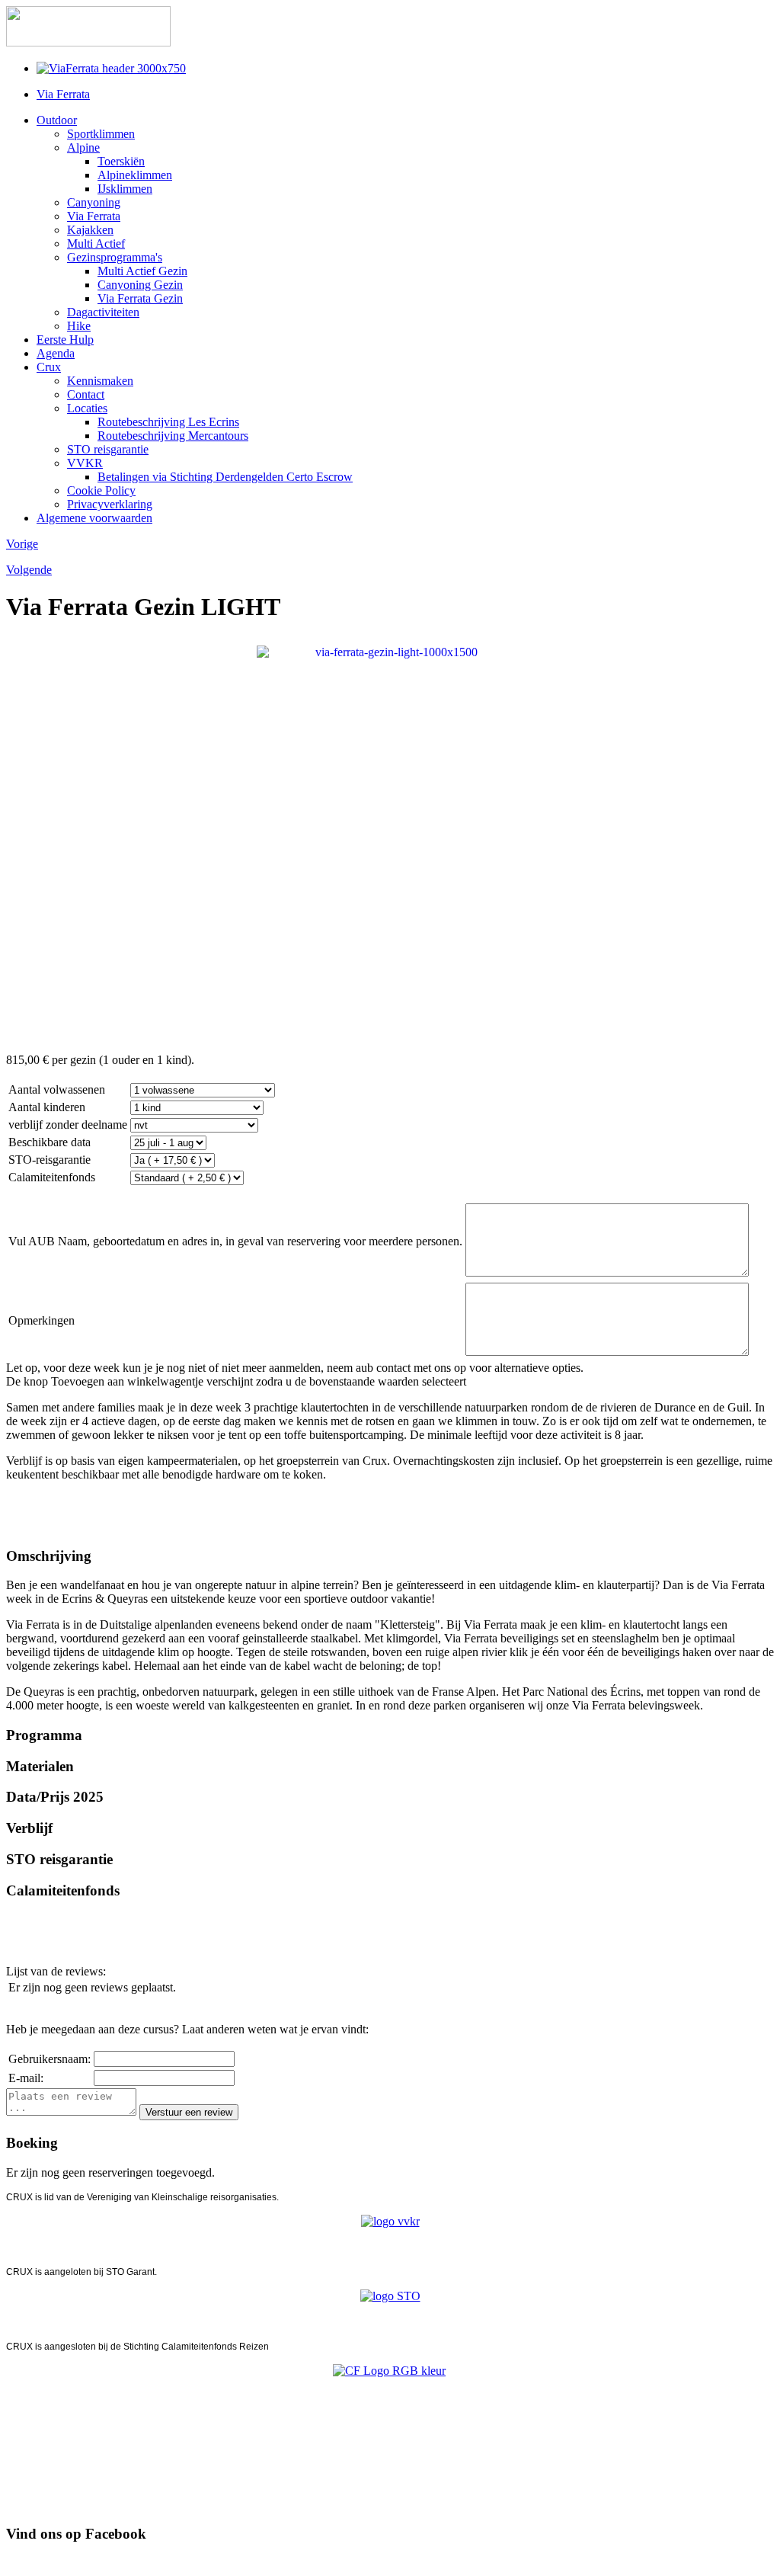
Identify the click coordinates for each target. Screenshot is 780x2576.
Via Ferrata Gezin (140, 298)
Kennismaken (100, 381)
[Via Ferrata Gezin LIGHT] (390, 844)
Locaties (87, 408)
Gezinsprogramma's (115, 257)
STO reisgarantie (108, 449)
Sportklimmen (101, 134)
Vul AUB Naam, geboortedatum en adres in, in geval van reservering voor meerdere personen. (235, 1241)
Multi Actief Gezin (142, 271)
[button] (390, 1556)
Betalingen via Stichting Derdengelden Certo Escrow (225, 477)
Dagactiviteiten (103, 312)
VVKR (85, 463)
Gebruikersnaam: (50, 2059)
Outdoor (57, 120)
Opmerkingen (42, 1320)
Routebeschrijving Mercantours (173, 436)
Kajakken (90, 230)
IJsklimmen (125, 189)
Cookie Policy (101, 490)
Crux (49, 367)
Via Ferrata (63, 94)
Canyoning (94, 202)
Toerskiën (121, 161)
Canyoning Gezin (140, 285)
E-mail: (26, 2078)
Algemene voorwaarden (94, 518)
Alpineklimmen (135, 175)
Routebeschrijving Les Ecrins (168, 422)
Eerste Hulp (65, 340)
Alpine (83, 147)
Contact (86, 394)
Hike (79, 326)
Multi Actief (96, 244)
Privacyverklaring (110, 504)
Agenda (56, 353)
